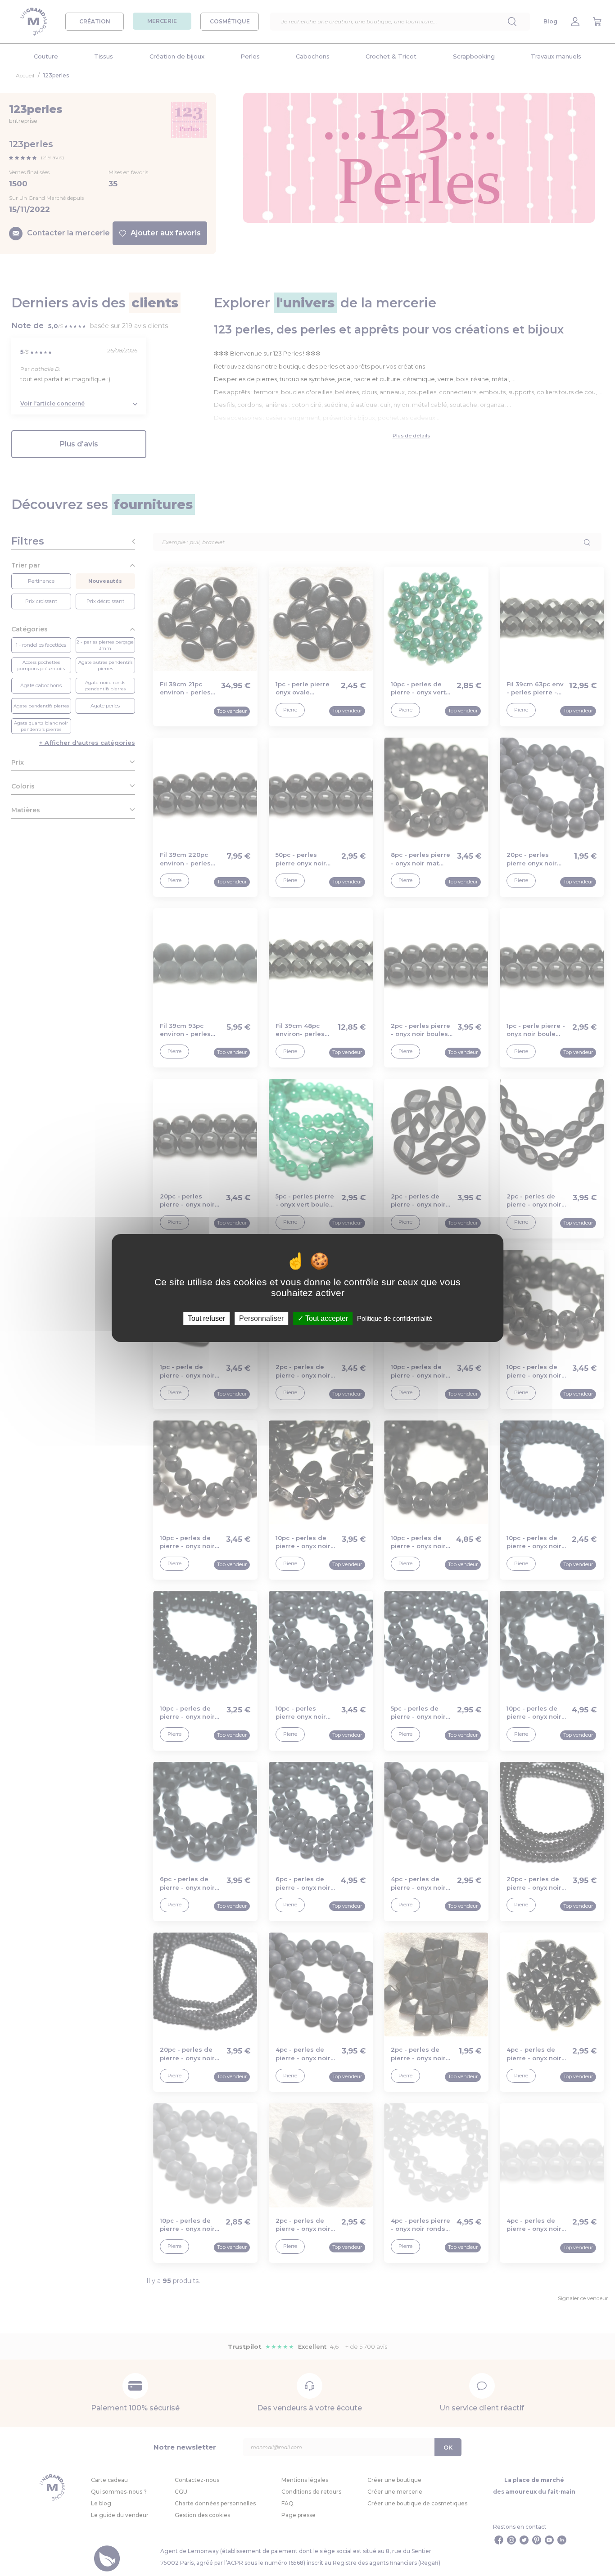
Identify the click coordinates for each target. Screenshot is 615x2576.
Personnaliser (261, 1318)
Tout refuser (206, 1318)
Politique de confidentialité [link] (395, 1318)
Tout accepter (326, 1318)
